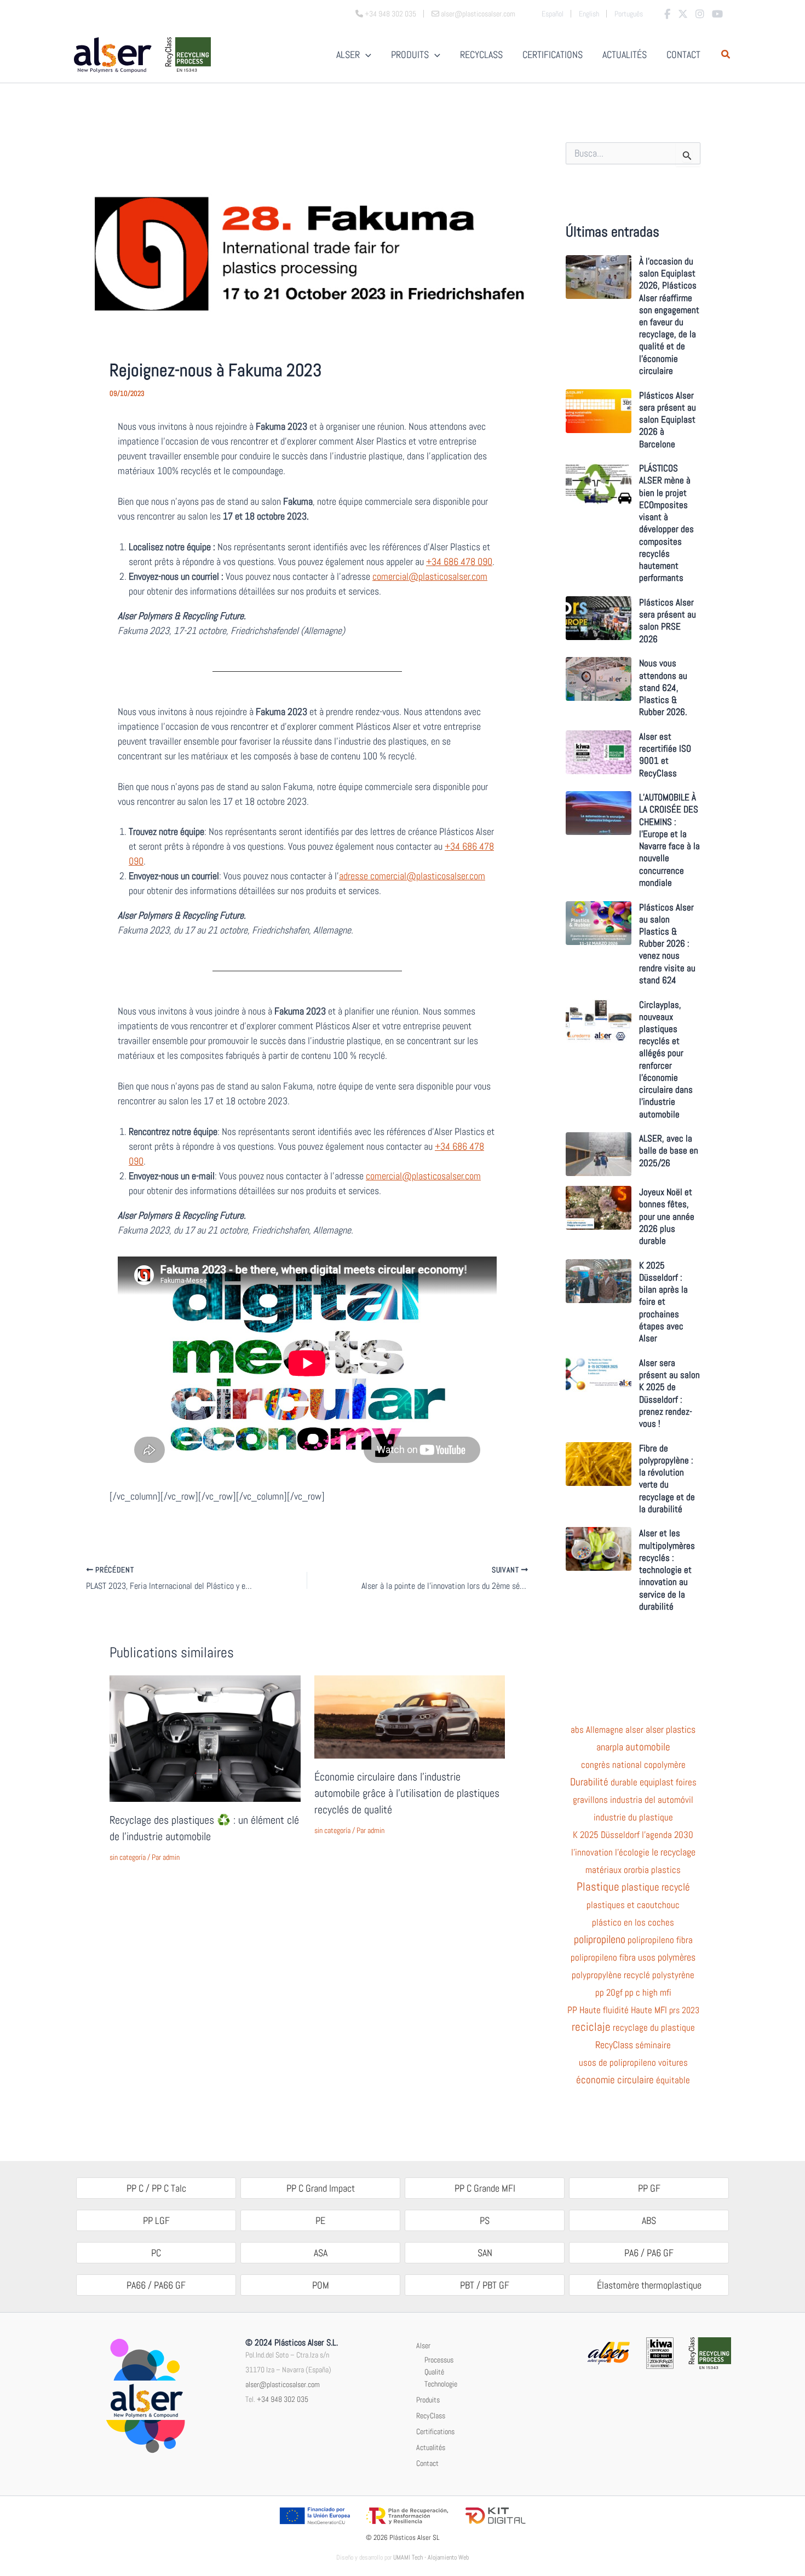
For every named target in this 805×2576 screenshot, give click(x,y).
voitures (673, 2062)
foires (686, 1782)
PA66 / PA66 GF (156, 2285)
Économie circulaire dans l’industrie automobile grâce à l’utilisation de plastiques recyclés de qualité (407, 1793)
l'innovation (592, 1852)
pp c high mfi (648, 1992)
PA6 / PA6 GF (649, 2253)
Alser (423, 2346)
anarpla (610, 1747)
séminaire (653, 2045)
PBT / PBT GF (485, 2285)
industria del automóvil (652, 1800)
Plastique (598, 1887)
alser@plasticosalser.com (283, 2384)
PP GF (649, 2188)
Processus (439, 2360)
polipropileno (600, 1940)
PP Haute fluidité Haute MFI (617, 2010)
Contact (427, 2463)
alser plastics (671, 1730)
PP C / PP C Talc (156, 2188)
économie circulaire (615, 2080)
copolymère (665, 1765)
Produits (428, 2400)
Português (629, 14)
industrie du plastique (633, 1817)
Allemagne (605, 1730)
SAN (485, 2253)
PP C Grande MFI (485, 2188)
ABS (649, 2220)
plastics (666, 1870)
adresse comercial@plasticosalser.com (412, 876)
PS (485, 2220)
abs (577, 1730)
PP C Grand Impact (321, 2188)
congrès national (611, 1765)
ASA (321, 2253)
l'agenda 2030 (668, 1835)
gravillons (590, 1800)
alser (634, 1730)
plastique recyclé (656, 1887)
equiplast (657, 1782)
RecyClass (614, 2045)
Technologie (441, 2384)
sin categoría (128, 1857)
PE (320, 2220)
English (589, 14)
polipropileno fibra (660, 1940)
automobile (648, 1747)
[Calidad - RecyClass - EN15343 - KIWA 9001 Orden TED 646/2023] (660, 2352)
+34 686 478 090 (459, 561)
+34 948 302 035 (283, 2399)
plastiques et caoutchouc (633, 1905)
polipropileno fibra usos (613, 1957)
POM (321, 2285)
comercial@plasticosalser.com (430, 576)
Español (553, 14)
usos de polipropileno (617, 2062)
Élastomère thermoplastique (649, 2285)
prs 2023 (684, 2010)
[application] (366, 55)
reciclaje (591, 2027)
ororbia (636, 1870)
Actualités (431, 2447)
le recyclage (674, 1852)
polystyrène (673, 1975)
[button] (726, 56)
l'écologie (632, 1852)
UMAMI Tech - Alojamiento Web (431, 2557)
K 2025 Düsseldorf (606, 1835)
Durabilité (589, 1782)
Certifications (435, 2431)
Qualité (434, 2372)
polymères (677, 1957)
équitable (673, 2080)
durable (624, 1782)
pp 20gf (609, 1992)
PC (156, 2253)
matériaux (603, 1870)
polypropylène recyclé (611, 1975)
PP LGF (156, 2220)
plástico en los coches (633, 1922)
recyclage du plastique (654, 2027)
